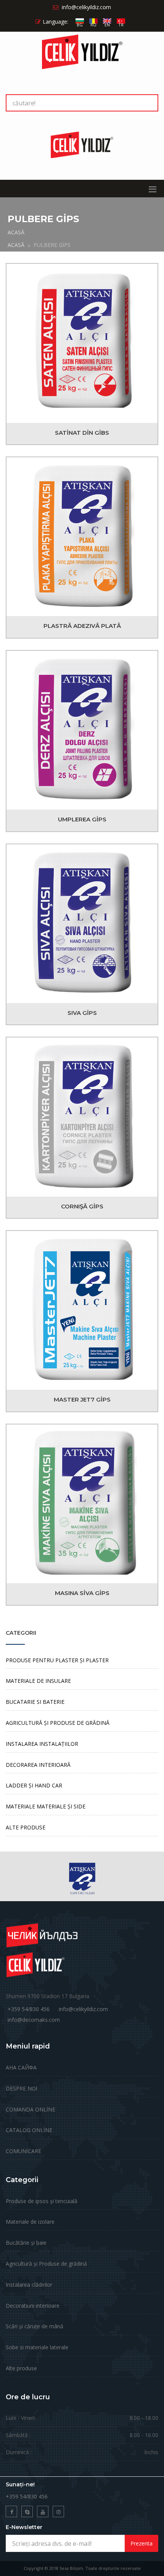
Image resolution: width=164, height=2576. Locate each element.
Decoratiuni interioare (33, 2306)
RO (93, 25)
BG (80, 25)
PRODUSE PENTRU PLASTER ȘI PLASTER (57, 1660)
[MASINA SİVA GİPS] (82, 1504)
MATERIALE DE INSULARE (38, 1681)
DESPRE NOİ (22, 2088)
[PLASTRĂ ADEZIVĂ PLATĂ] (82, 537)
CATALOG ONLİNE (29, 2130)
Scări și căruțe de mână (35, 2326)
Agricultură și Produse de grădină (46, 2264)
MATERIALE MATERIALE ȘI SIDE (46, 1806)
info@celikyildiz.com (83, 2009)
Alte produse (21, 2368)
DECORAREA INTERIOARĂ (38, 1765)
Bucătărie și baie (26, 2243)
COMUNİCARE (23, 2151)
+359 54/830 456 (29, 2009)
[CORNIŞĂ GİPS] (82, 1117)
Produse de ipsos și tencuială (42, 2201)
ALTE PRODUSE (26, 1827)
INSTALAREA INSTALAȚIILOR (42, 1744)
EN (107, 25)
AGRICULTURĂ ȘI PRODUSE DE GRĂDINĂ (58, 1723)
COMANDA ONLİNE (31, 2109)
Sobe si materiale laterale (37, 2347)
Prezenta (141, 2543)
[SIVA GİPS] (82, 924)
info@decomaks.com (34, 2020)
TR (121, 25)
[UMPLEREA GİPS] (82, 730)
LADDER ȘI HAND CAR (34, 1785)
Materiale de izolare (30, 2222)
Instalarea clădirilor (29, 2285)
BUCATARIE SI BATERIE (35, 1702)
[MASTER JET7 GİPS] (82, 1310)
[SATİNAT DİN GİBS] (82, 343)
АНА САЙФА (21, 2067)
